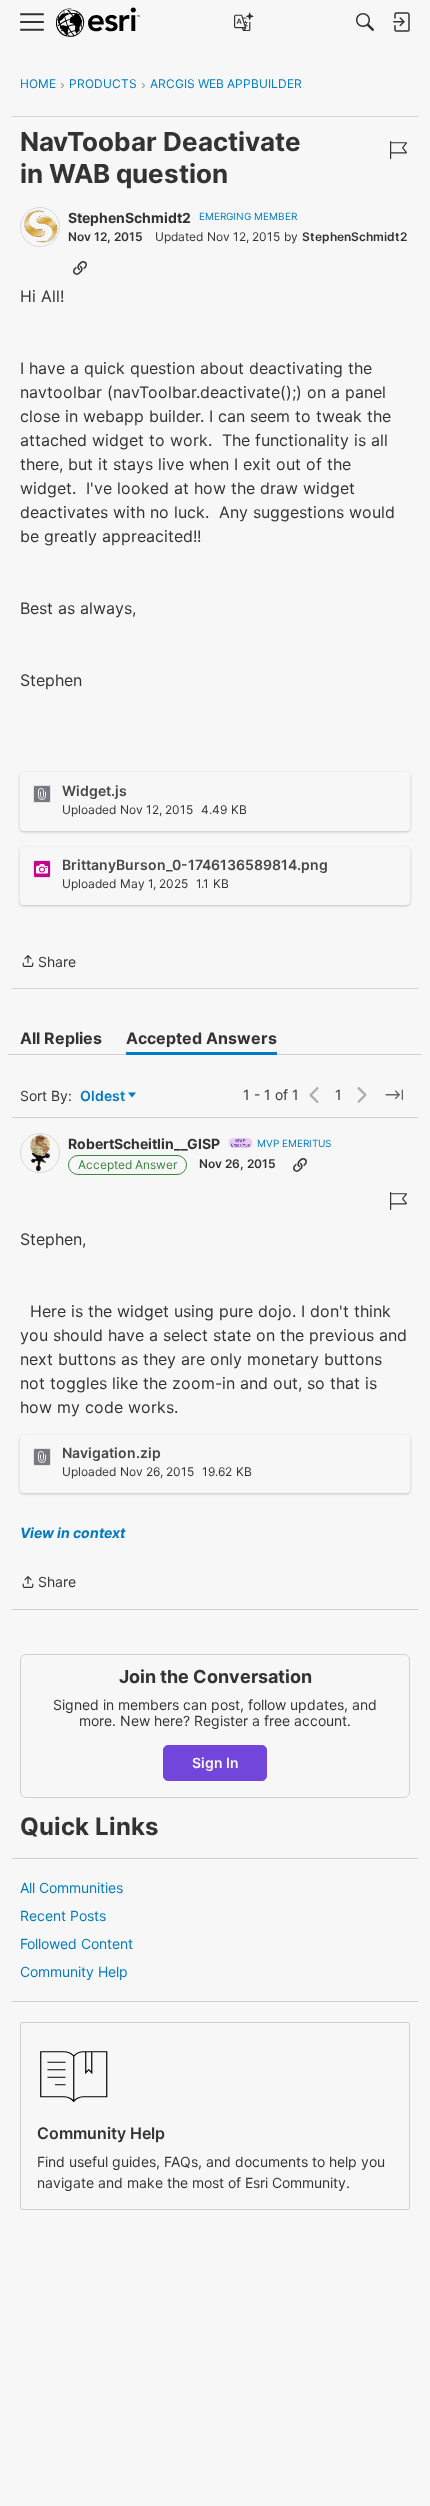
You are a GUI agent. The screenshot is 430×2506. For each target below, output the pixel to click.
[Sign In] (401, 22)
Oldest (104, 1096)
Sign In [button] (215, 1762)
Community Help (74, 1971)
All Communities (71, 1887)
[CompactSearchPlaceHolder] (365, 22)
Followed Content (76, 1943)
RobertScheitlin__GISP (144, 1143)
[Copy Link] (80, 267)
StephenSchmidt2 (129, 217)
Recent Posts (63, 1915)
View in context (72, 1532)
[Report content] (398, 150)
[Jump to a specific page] (394, 1095)
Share (48, 963)
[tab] (61, 1038)
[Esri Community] (98, 22)
